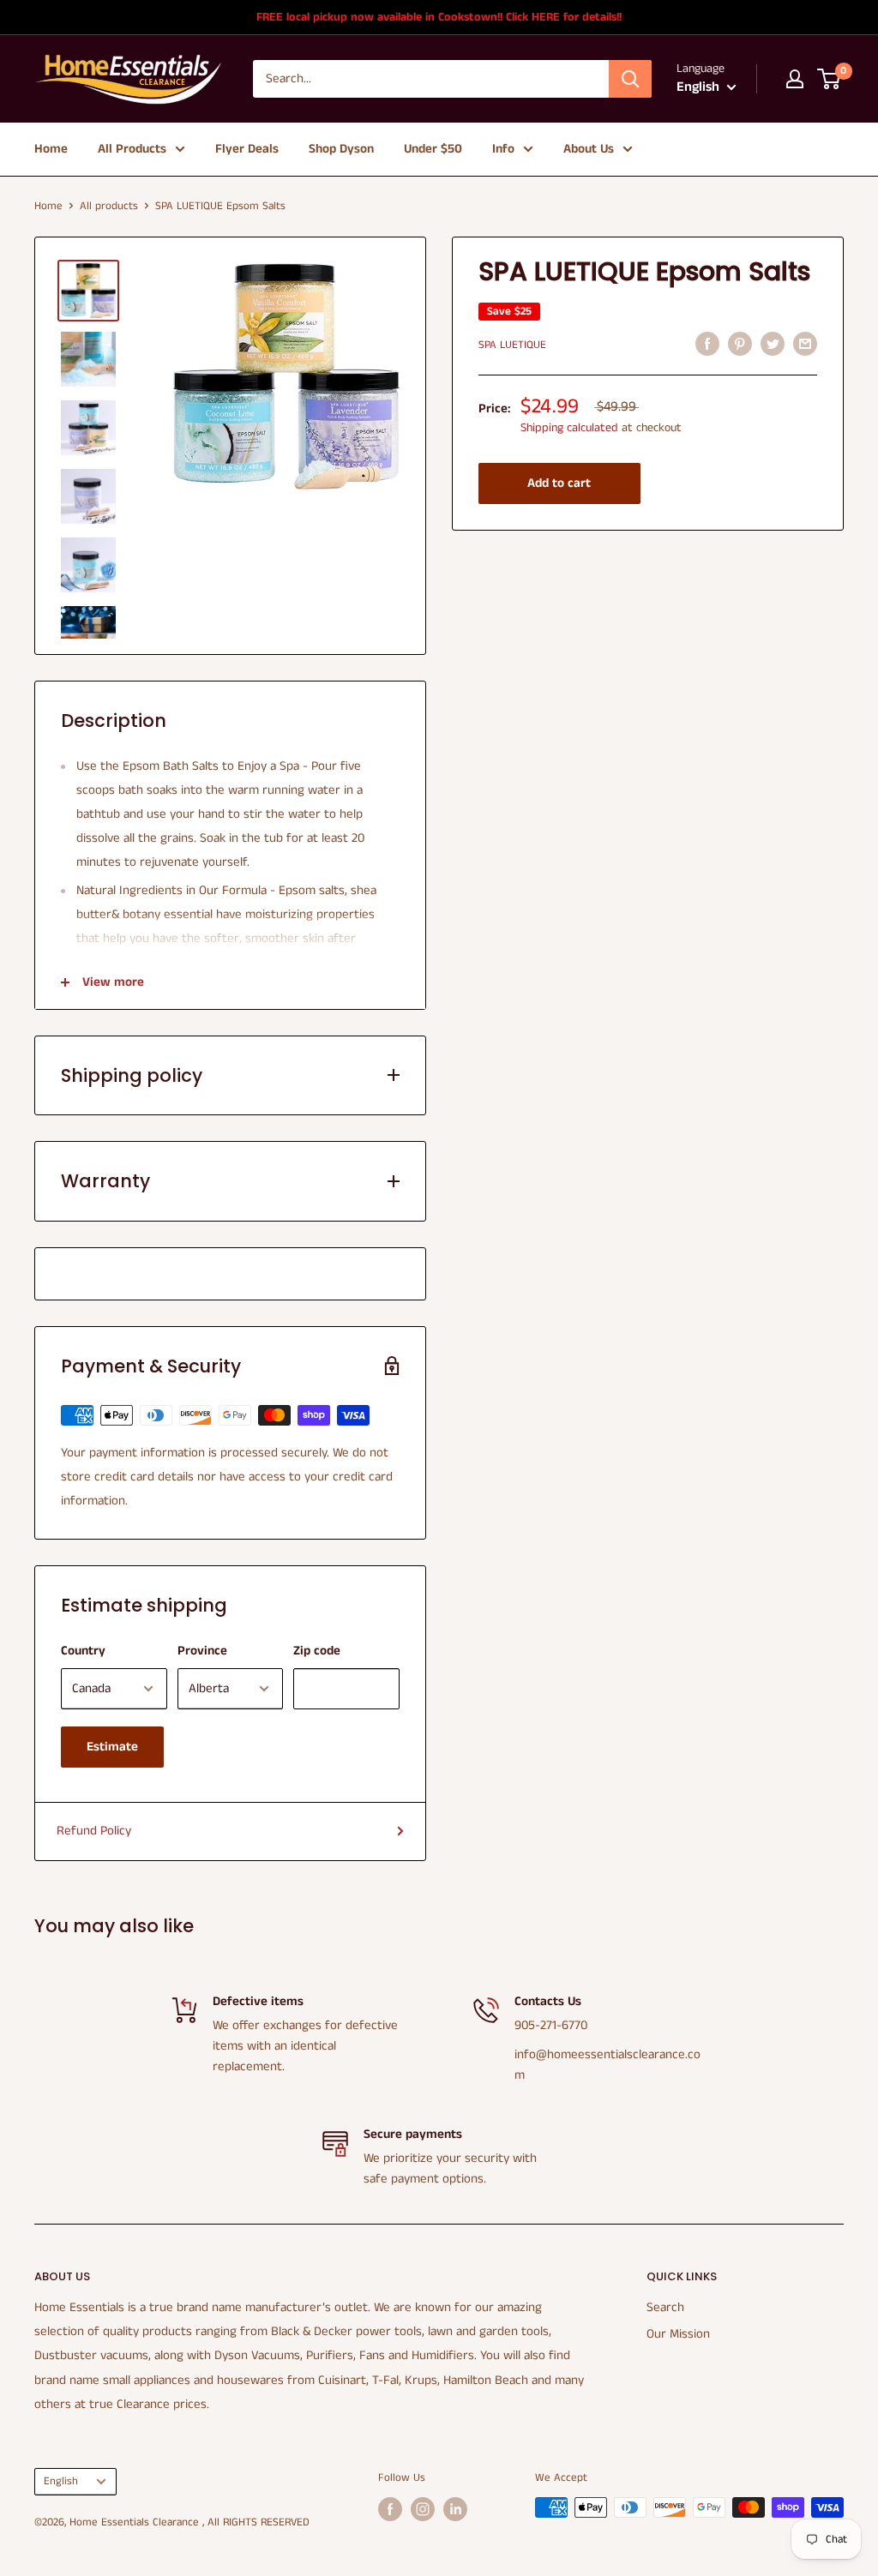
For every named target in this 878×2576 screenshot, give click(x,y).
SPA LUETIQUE (512, 345)
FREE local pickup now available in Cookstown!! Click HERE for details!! (439, 17)
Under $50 (433, 149)
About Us (589, 149)
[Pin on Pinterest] (740, 344)
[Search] (630, 79)
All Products (132, 149)
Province (202, 1651)
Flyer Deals (247, 149)
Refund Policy (94, 1831)
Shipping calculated (569, 428)
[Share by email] (805, 344)
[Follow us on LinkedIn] (455, 2509)
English (61, 2481)
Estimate (112, 1747)
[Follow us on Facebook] (390, 2509)
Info (503, 149)
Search (665, 2307)
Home (51, 149)
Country (83, 1651)
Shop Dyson (341, 149)
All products (109, 206)
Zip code (317, 1651)
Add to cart (559, 483)
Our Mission (678, 2334)
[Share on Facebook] (707, 344)
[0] (830, 79)
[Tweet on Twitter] (773, 344)
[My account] (795, 79)
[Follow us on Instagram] (423, 2509)
